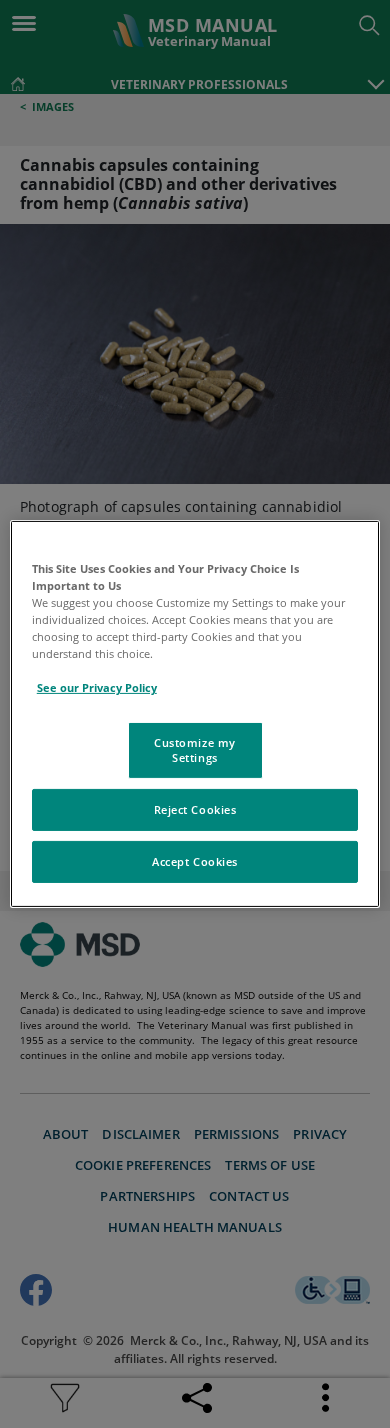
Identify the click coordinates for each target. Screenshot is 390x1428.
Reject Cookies (195, 809)
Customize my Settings (195, 749)
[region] (195, 714)
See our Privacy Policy (97, 687)
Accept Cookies (195, 861)
